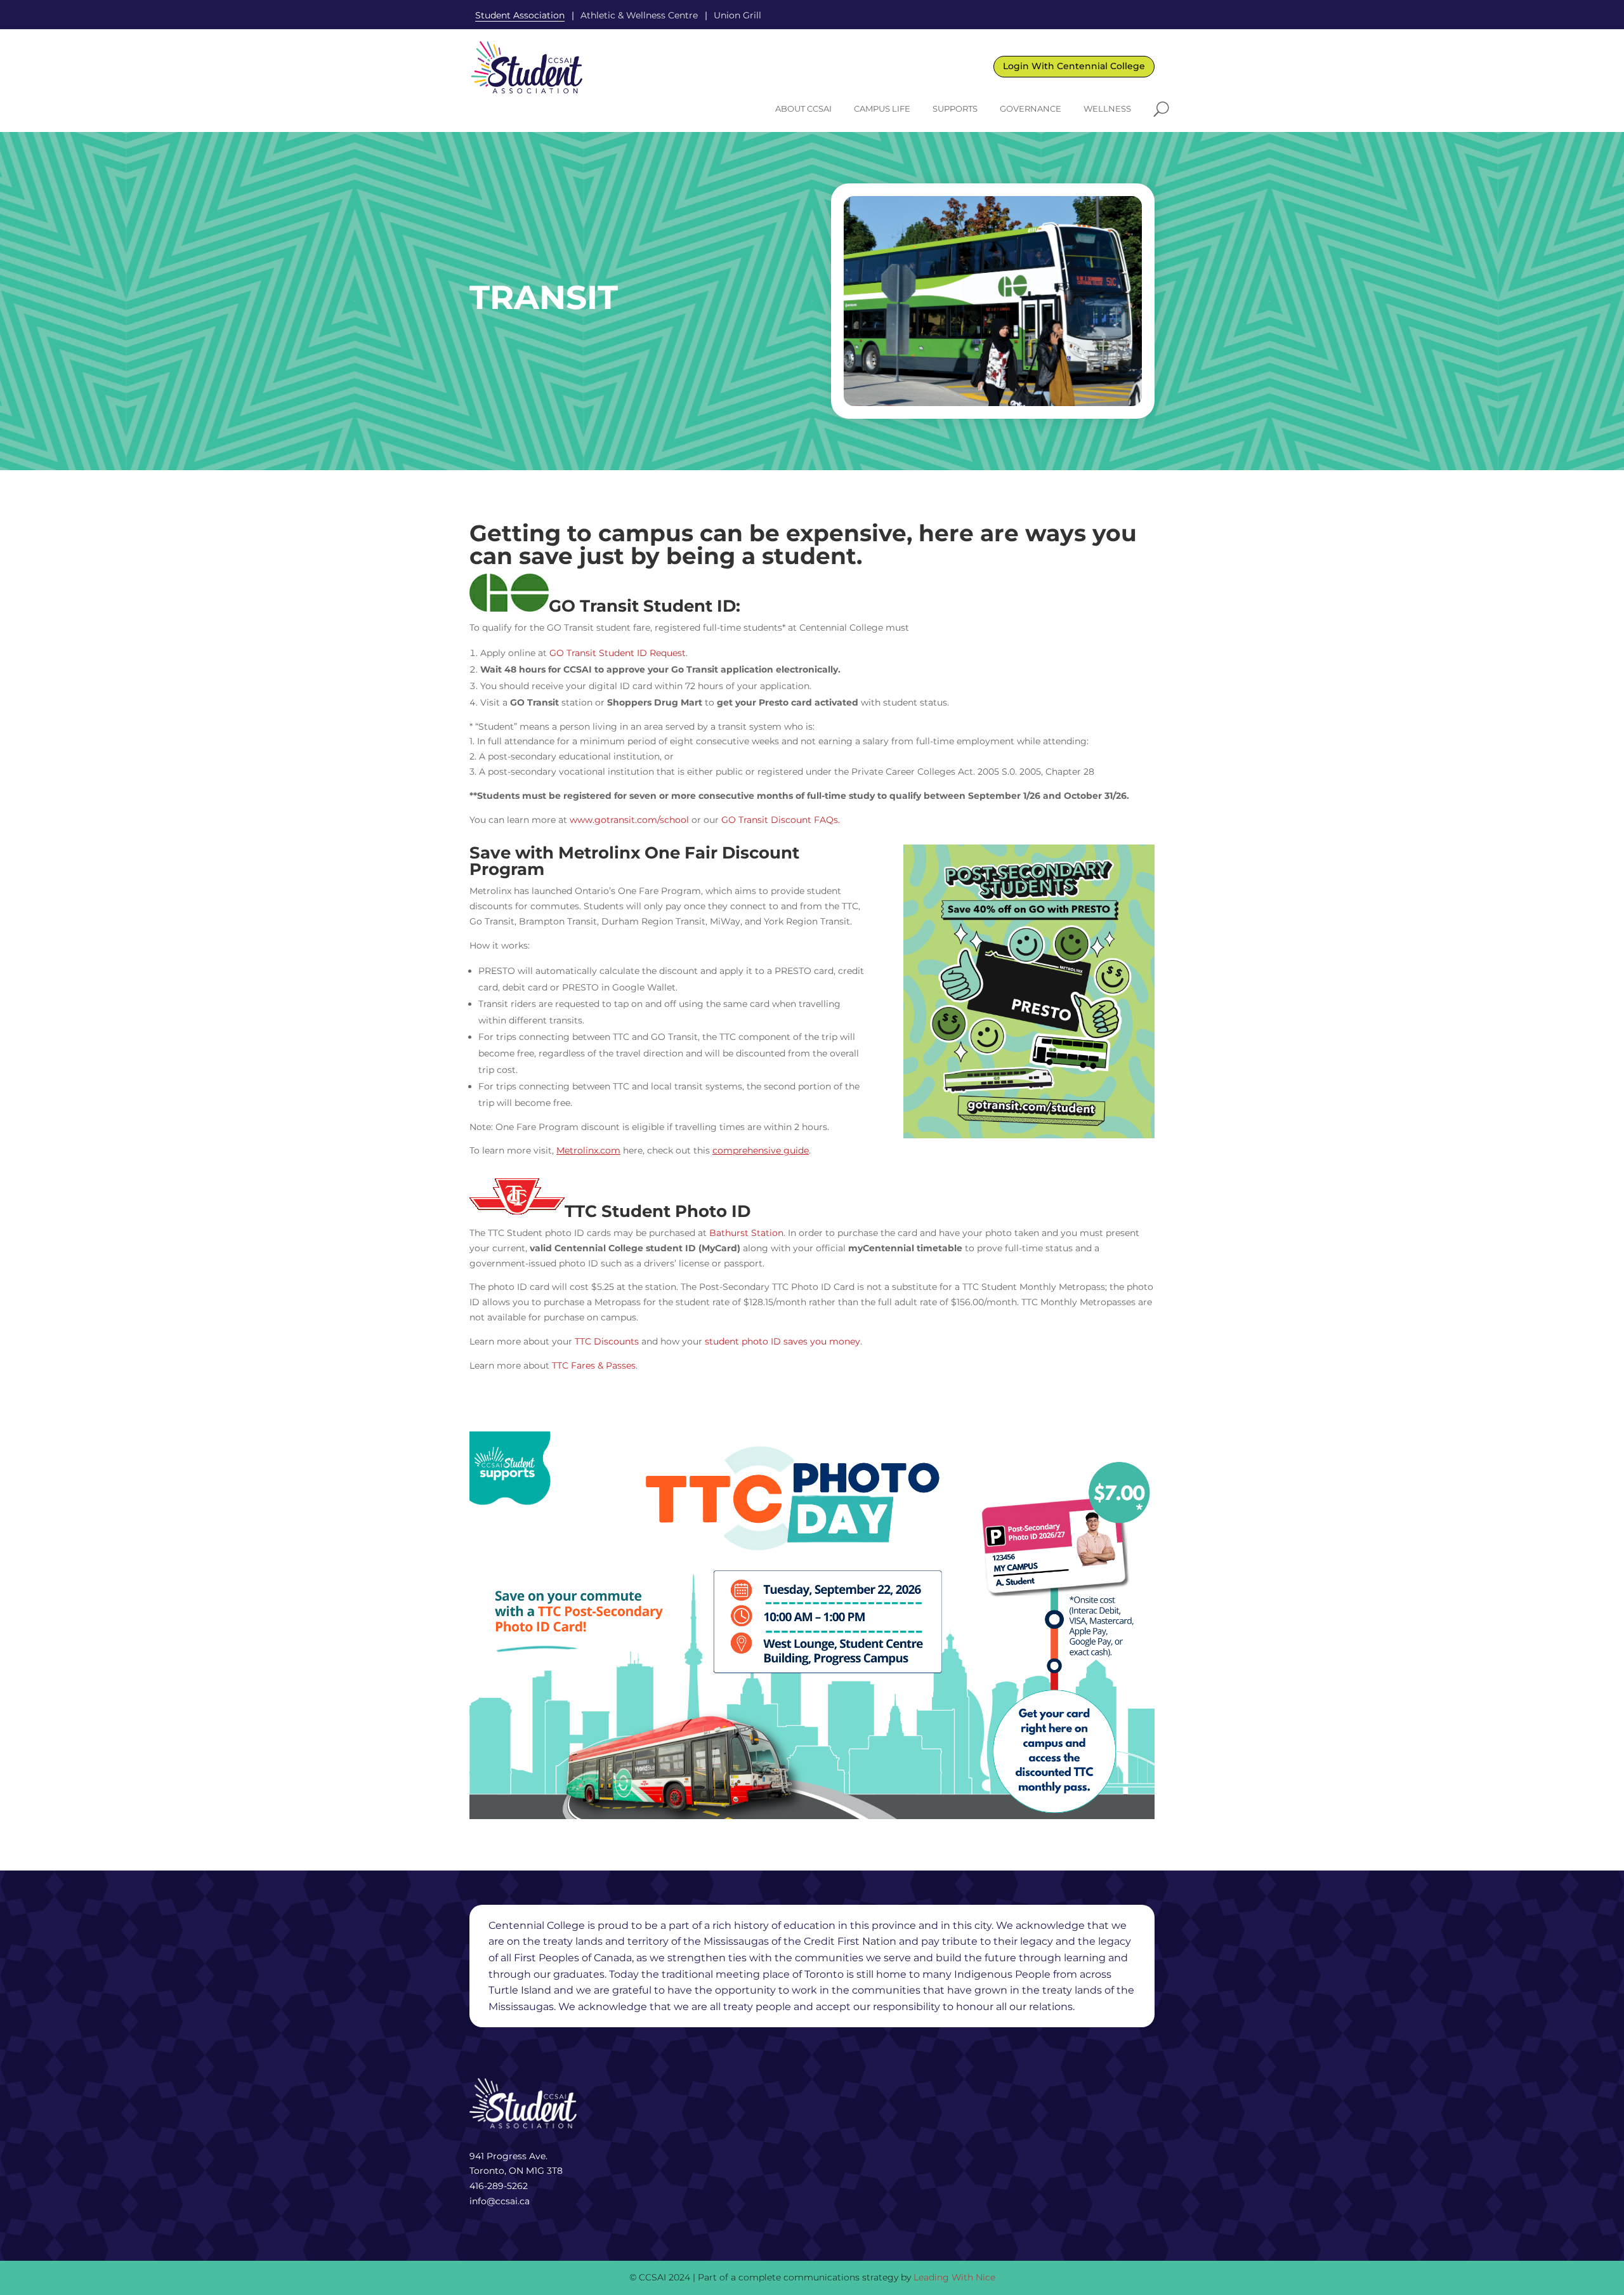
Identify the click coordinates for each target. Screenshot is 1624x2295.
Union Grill (737, 15)
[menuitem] (803, 109)
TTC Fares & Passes (594, 1365)
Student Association (520, 15)
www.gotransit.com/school (629, 820)
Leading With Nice (954, 2277)
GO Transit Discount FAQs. (781, 820)
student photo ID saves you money (783, 1341)
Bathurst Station (746, 1233)
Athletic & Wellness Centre (639, 15)
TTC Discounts (607, 1341)
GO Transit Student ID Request (618, 653)
